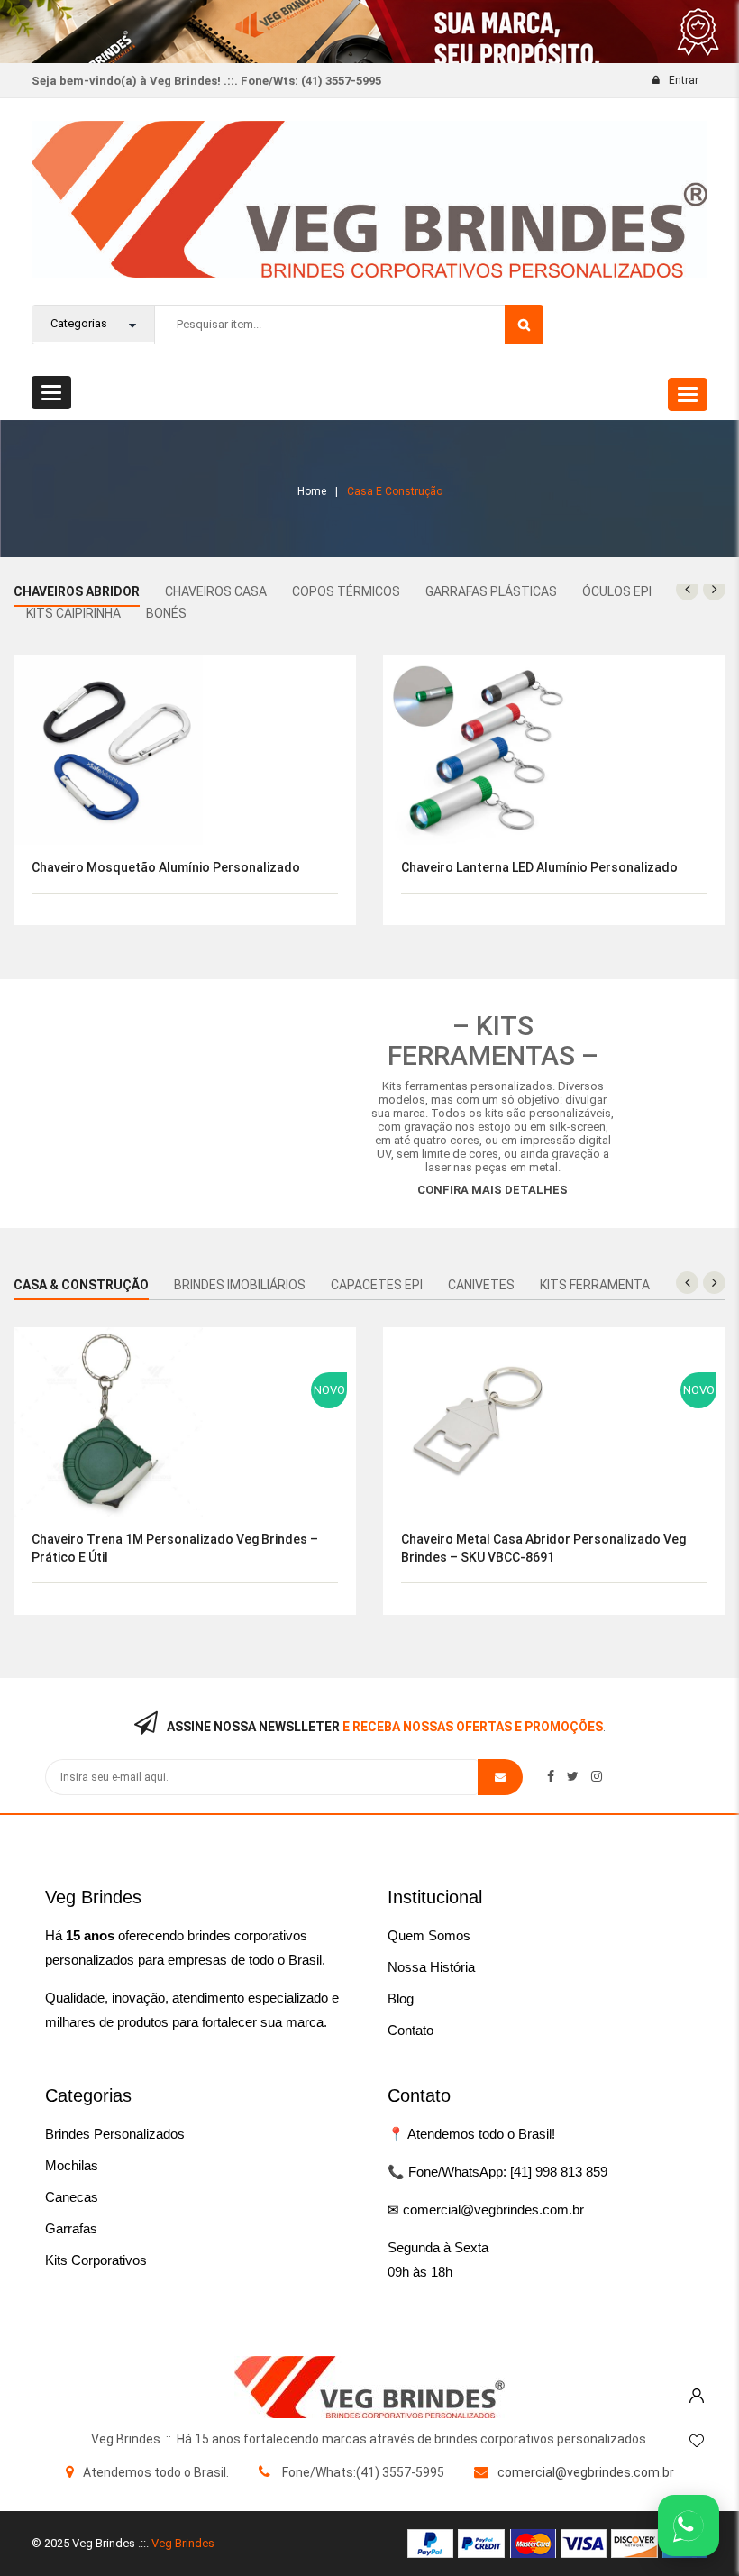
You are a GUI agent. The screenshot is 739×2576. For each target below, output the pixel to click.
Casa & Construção (81, 1285)
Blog (401, 1998)
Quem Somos (429, 1935)
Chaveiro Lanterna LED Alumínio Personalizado (539, 867)
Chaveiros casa (216, 591)
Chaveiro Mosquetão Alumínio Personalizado (166, 867)
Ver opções (376, 707)
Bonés (166, 613)
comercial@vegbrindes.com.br (586, 2472)
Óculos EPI (617, 591)
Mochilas (72, 2165)
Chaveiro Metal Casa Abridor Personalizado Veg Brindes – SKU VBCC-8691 (543, 1548)
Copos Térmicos (346, 591)
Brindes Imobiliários (240, 1285)
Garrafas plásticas (491, 591)
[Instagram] (597, 1776)
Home (312, 491)
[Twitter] (573, 1776)
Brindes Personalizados (115, 2134)
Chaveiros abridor (77, 591)
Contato (411, 2030)
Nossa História (431, 1967)
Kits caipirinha (73, 613)
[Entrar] (697, 2391)
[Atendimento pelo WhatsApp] (689, 2526)
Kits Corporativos (96, 2260)
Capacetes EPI (377, 1285)
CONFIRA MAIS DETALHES (493, 1190)
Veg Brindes (183, 2543)
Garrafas (71, 2228)
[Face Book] (551, 1776)
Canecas (72, 2197)
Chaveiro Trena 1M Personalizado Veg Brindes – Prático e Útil (175, 1548)
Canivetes (481, 1285)
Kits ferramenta (595, 1285)
